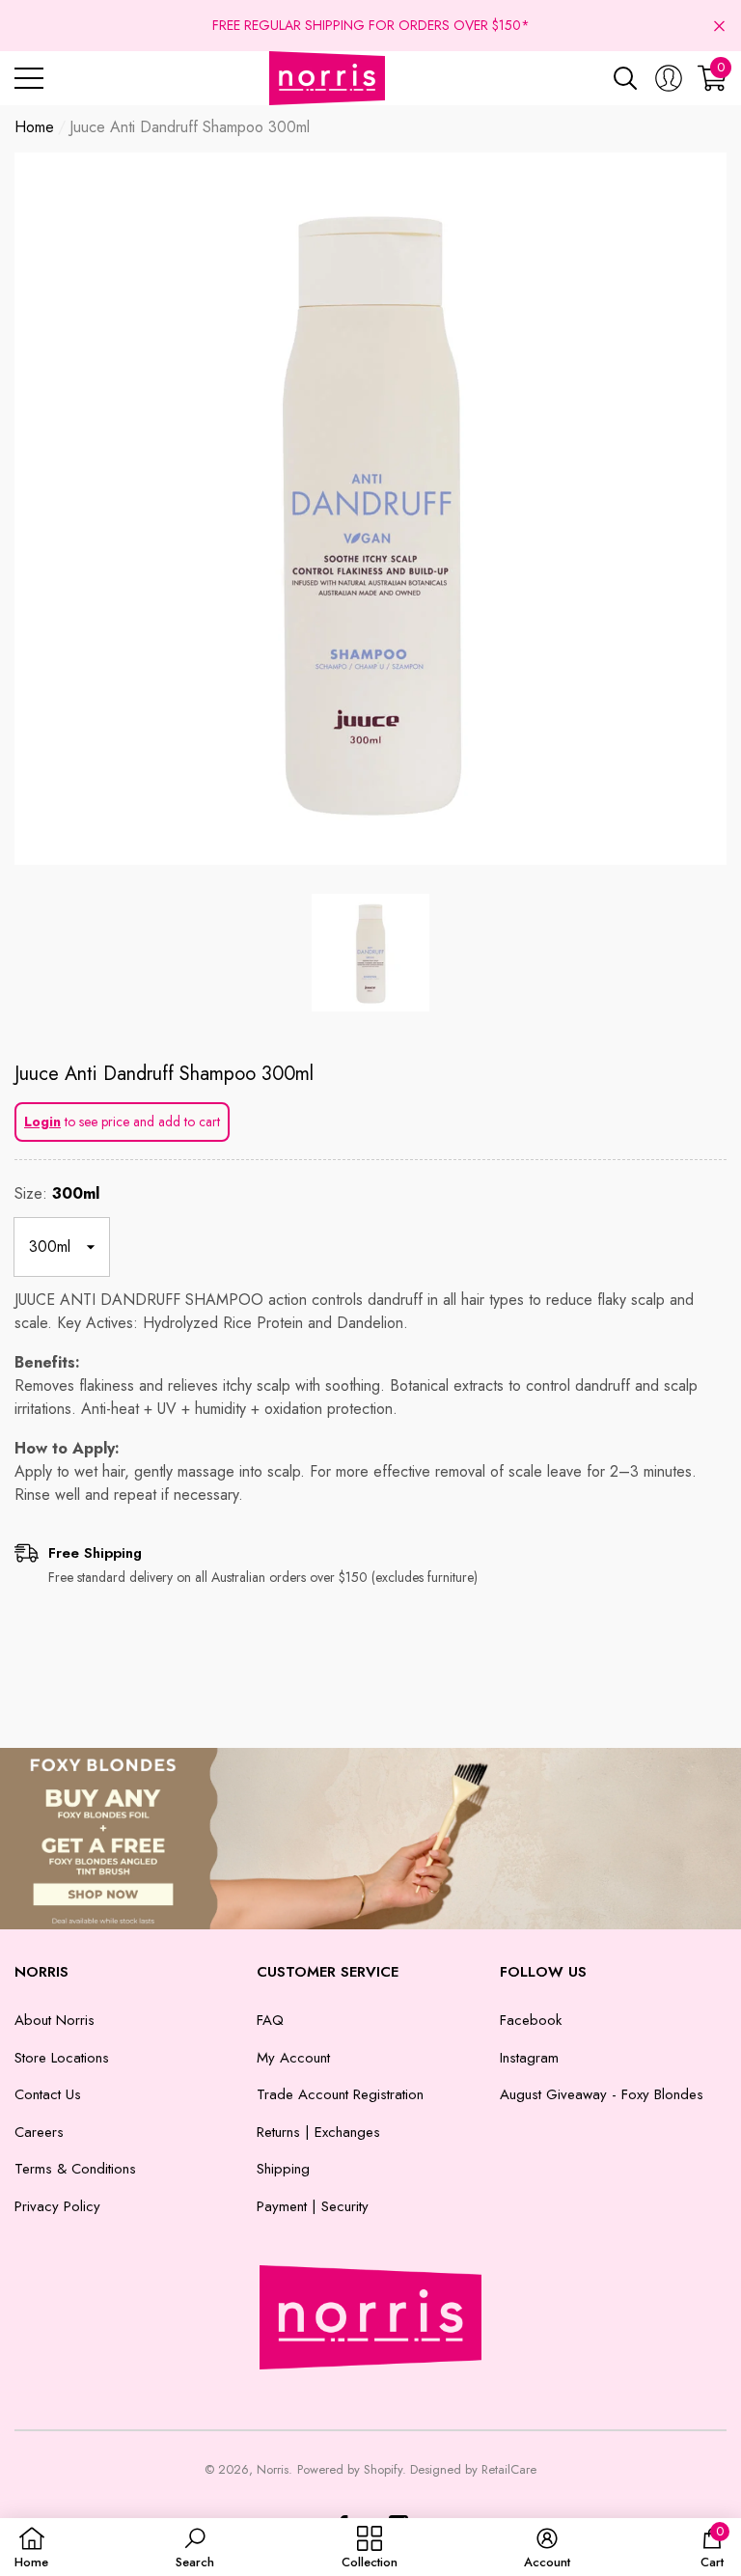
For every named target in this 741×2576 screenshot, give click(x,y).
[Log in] (669, 78)
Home (34, 127)
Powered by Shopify (350, 2469)
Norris (273, 2469)
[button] (719, 26)
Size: (57, 1193)
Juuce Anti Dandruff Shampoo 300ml (164, 1074)
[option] (370, 509)
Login (42, 1122)
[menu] (29, 78)
